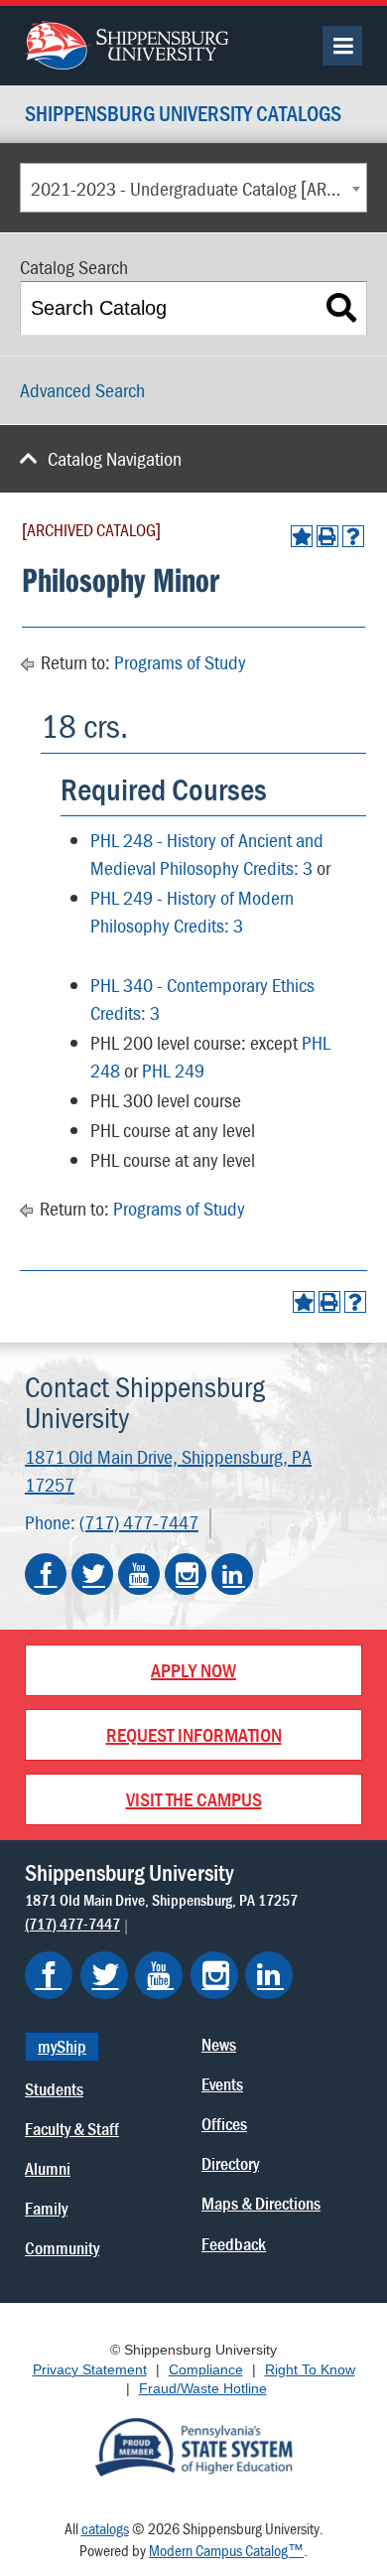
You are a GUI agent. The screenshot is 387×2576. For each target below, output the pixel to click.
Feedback (234, 2244)
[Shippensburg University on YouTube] (139, 1574)
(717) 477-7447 (139, 1522)
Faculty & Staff (72, 2129)
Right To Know (310, 2369)
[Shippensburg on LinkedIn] (269, 1975)
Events (222, 2084)
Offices (224, 2124)
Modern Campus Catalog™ (226, 2550)
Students (54, 2089)
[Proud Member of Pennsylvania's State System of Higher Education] (193, 2445)
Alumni (48, 2168)
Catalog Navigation (115, 458)
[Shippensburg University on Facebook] (46, 1574)
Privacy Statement (90, 2369)
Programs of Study (180, 662)
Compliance (206, 2369)
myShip (62, 2046)
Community (62, 2248)
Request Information (194, 1734)
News (219, 2044)
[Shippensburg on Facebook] (49, 1975)
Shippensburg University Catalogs (183, 115)
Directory (230, 2163)
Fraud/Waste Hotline (203, 2388)
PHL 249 (173, 1070)
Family (46, 2208)
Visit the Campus (194, 1799)
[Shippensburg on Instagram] (214, 1975)
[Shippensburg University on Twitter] (92, 1574)
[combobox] (193, 188)
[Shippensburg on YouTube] (159, 1975)
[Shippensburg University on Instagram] (186, 1574)
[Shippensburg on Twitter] (104, 1975)
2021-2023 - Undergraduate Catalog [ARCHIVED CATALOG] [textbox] (198, 188)
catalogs (105, 2528)
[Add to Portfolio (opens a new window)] (302, 536)
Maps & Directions (261, 2203)
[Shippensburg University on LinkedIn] (232, 1574)
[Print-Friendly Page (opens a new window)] (327, 536)
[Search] (342, 308)
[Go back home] (127, 43)
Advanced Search (82, 390)
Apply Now (193, 1670)
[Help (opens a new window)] (353, 536)
